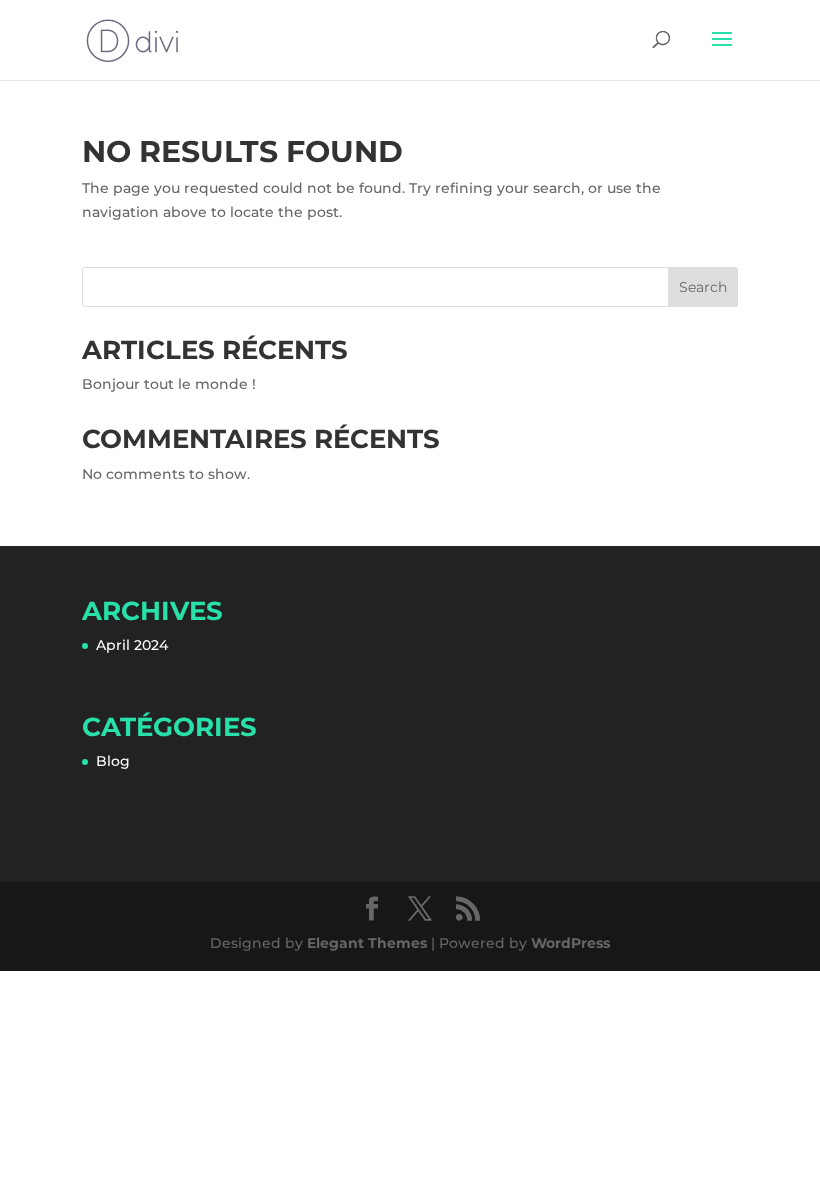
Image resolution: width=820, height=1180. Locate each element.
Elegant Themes (367, 943)
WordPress (570, 943)
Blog (113, 761)
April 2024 (132, 645)
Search (703, 287)
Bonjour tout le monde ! (169, 384)
